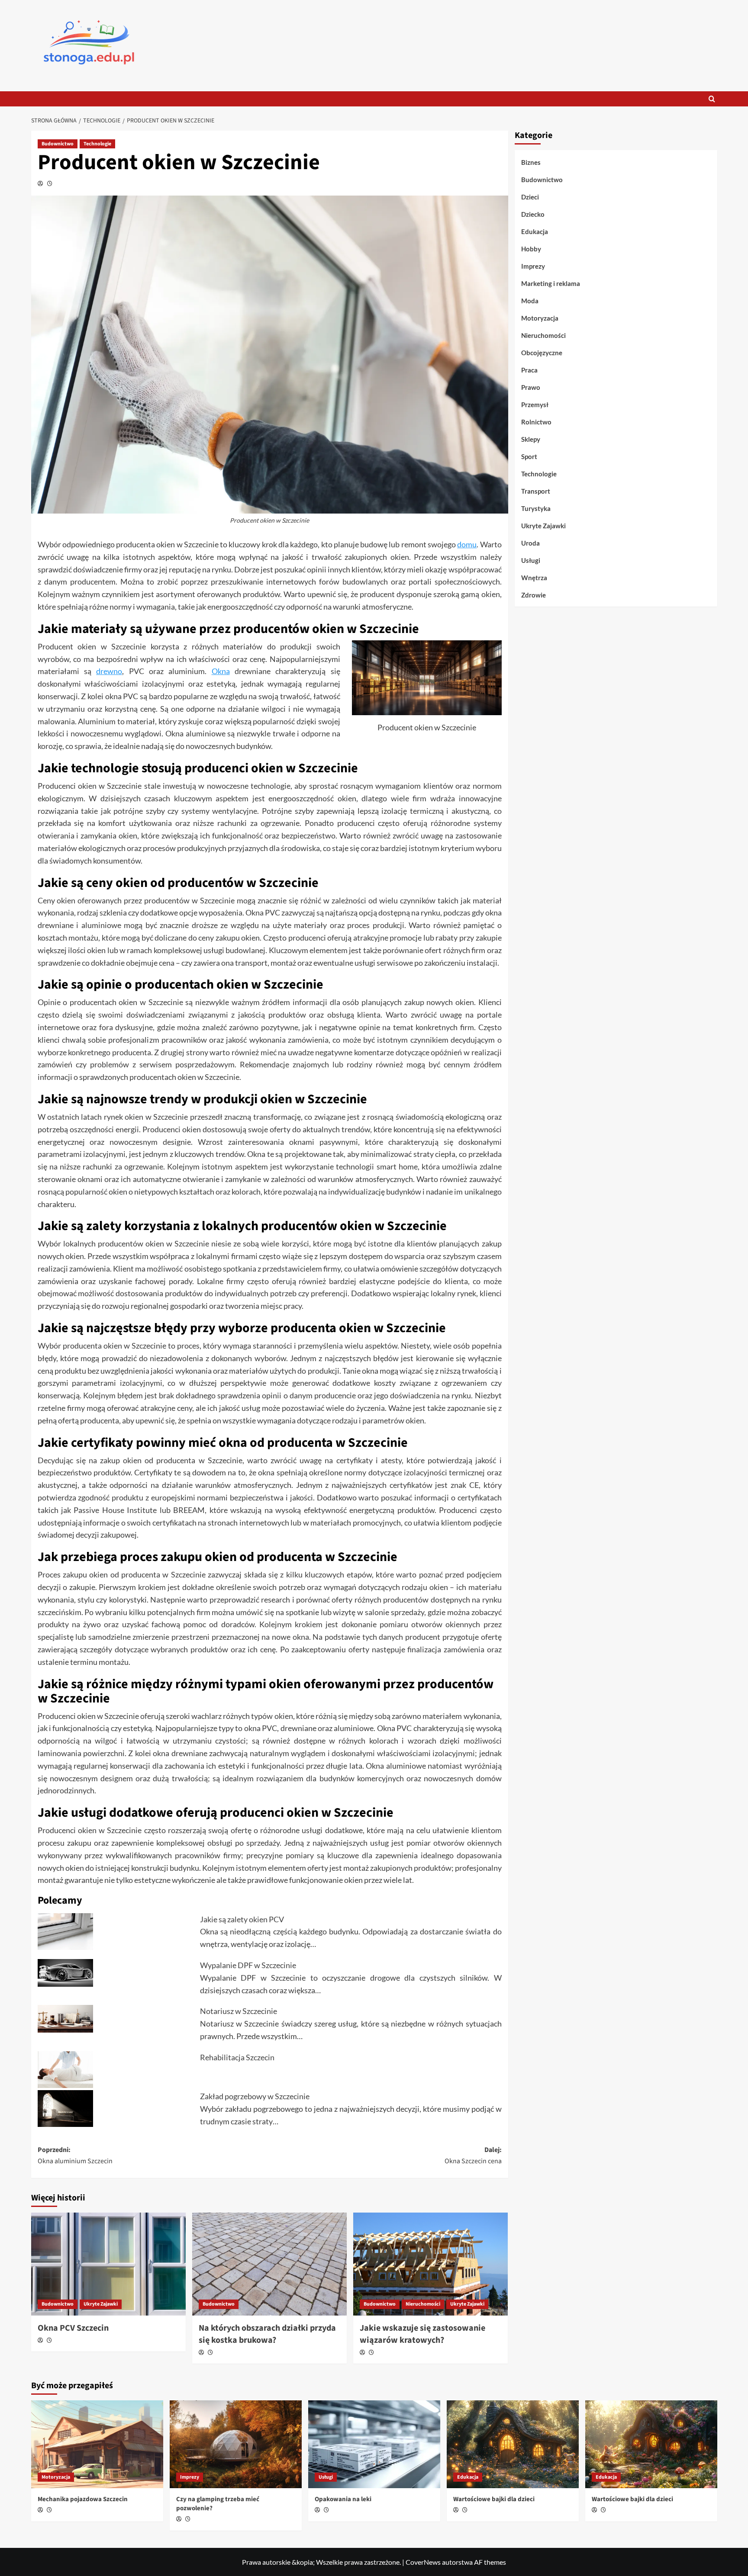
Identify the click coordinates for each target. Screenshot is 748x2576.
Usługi (531, 560)
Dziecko (533, 214)
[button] (712, 99)
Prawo (531, 387)
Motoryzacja (540, 318)
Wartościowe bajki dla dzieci (494, 2499)
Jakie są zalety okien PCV (242, 1919)
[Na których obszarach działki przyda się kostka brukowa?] (269, 2264)
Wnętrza (534, 578)
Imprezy (533, 266)
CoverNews (423, 2562)
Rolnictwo (536, 422)
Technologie (97, 144)
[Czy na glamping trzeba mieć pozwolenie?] (236, 2444)
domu (467, 544)
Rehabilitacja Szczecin (237, 2057)
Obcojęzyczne (542, 353)
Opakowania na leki (343, 2499)
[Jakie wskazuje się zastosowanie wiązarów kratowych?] (430, 2264)
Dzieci (530, 197)
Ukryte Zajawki (101, 2304)
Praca (529, 370)
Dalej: (473, 2155)
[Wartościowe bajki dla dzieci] (513, 2444)
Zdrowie (534, 595)
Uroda (530, 543)
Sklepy (531, 439)
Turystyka (536, 508)
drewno (109, 671)
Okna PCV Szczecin (73, 2328)
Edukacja (535, 231)
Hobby (531, 249)
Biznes (531, 162)
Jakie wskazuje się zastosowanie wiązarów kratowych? (422, 2334)
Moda (530, 301)
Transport (536, 491)
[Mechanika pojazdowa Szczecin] (97, 2444)
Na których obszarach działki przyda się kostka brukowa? (267, 2334)
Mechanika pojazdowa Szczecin (83, 2499)
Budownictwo (58, 144)
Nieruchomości (423, 2304)
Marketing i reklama (551, 283)
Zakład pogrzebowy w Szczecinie (255, 2096)
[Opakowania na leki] (374, 2444)
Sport (529, 456)
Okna (221, 671)
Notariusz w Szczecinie (239, 2011)
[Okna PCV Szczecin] (108, 2264)
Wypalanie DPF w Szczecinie (248, 1965)
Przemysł (535, 405)
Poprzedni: (75, 2155)
